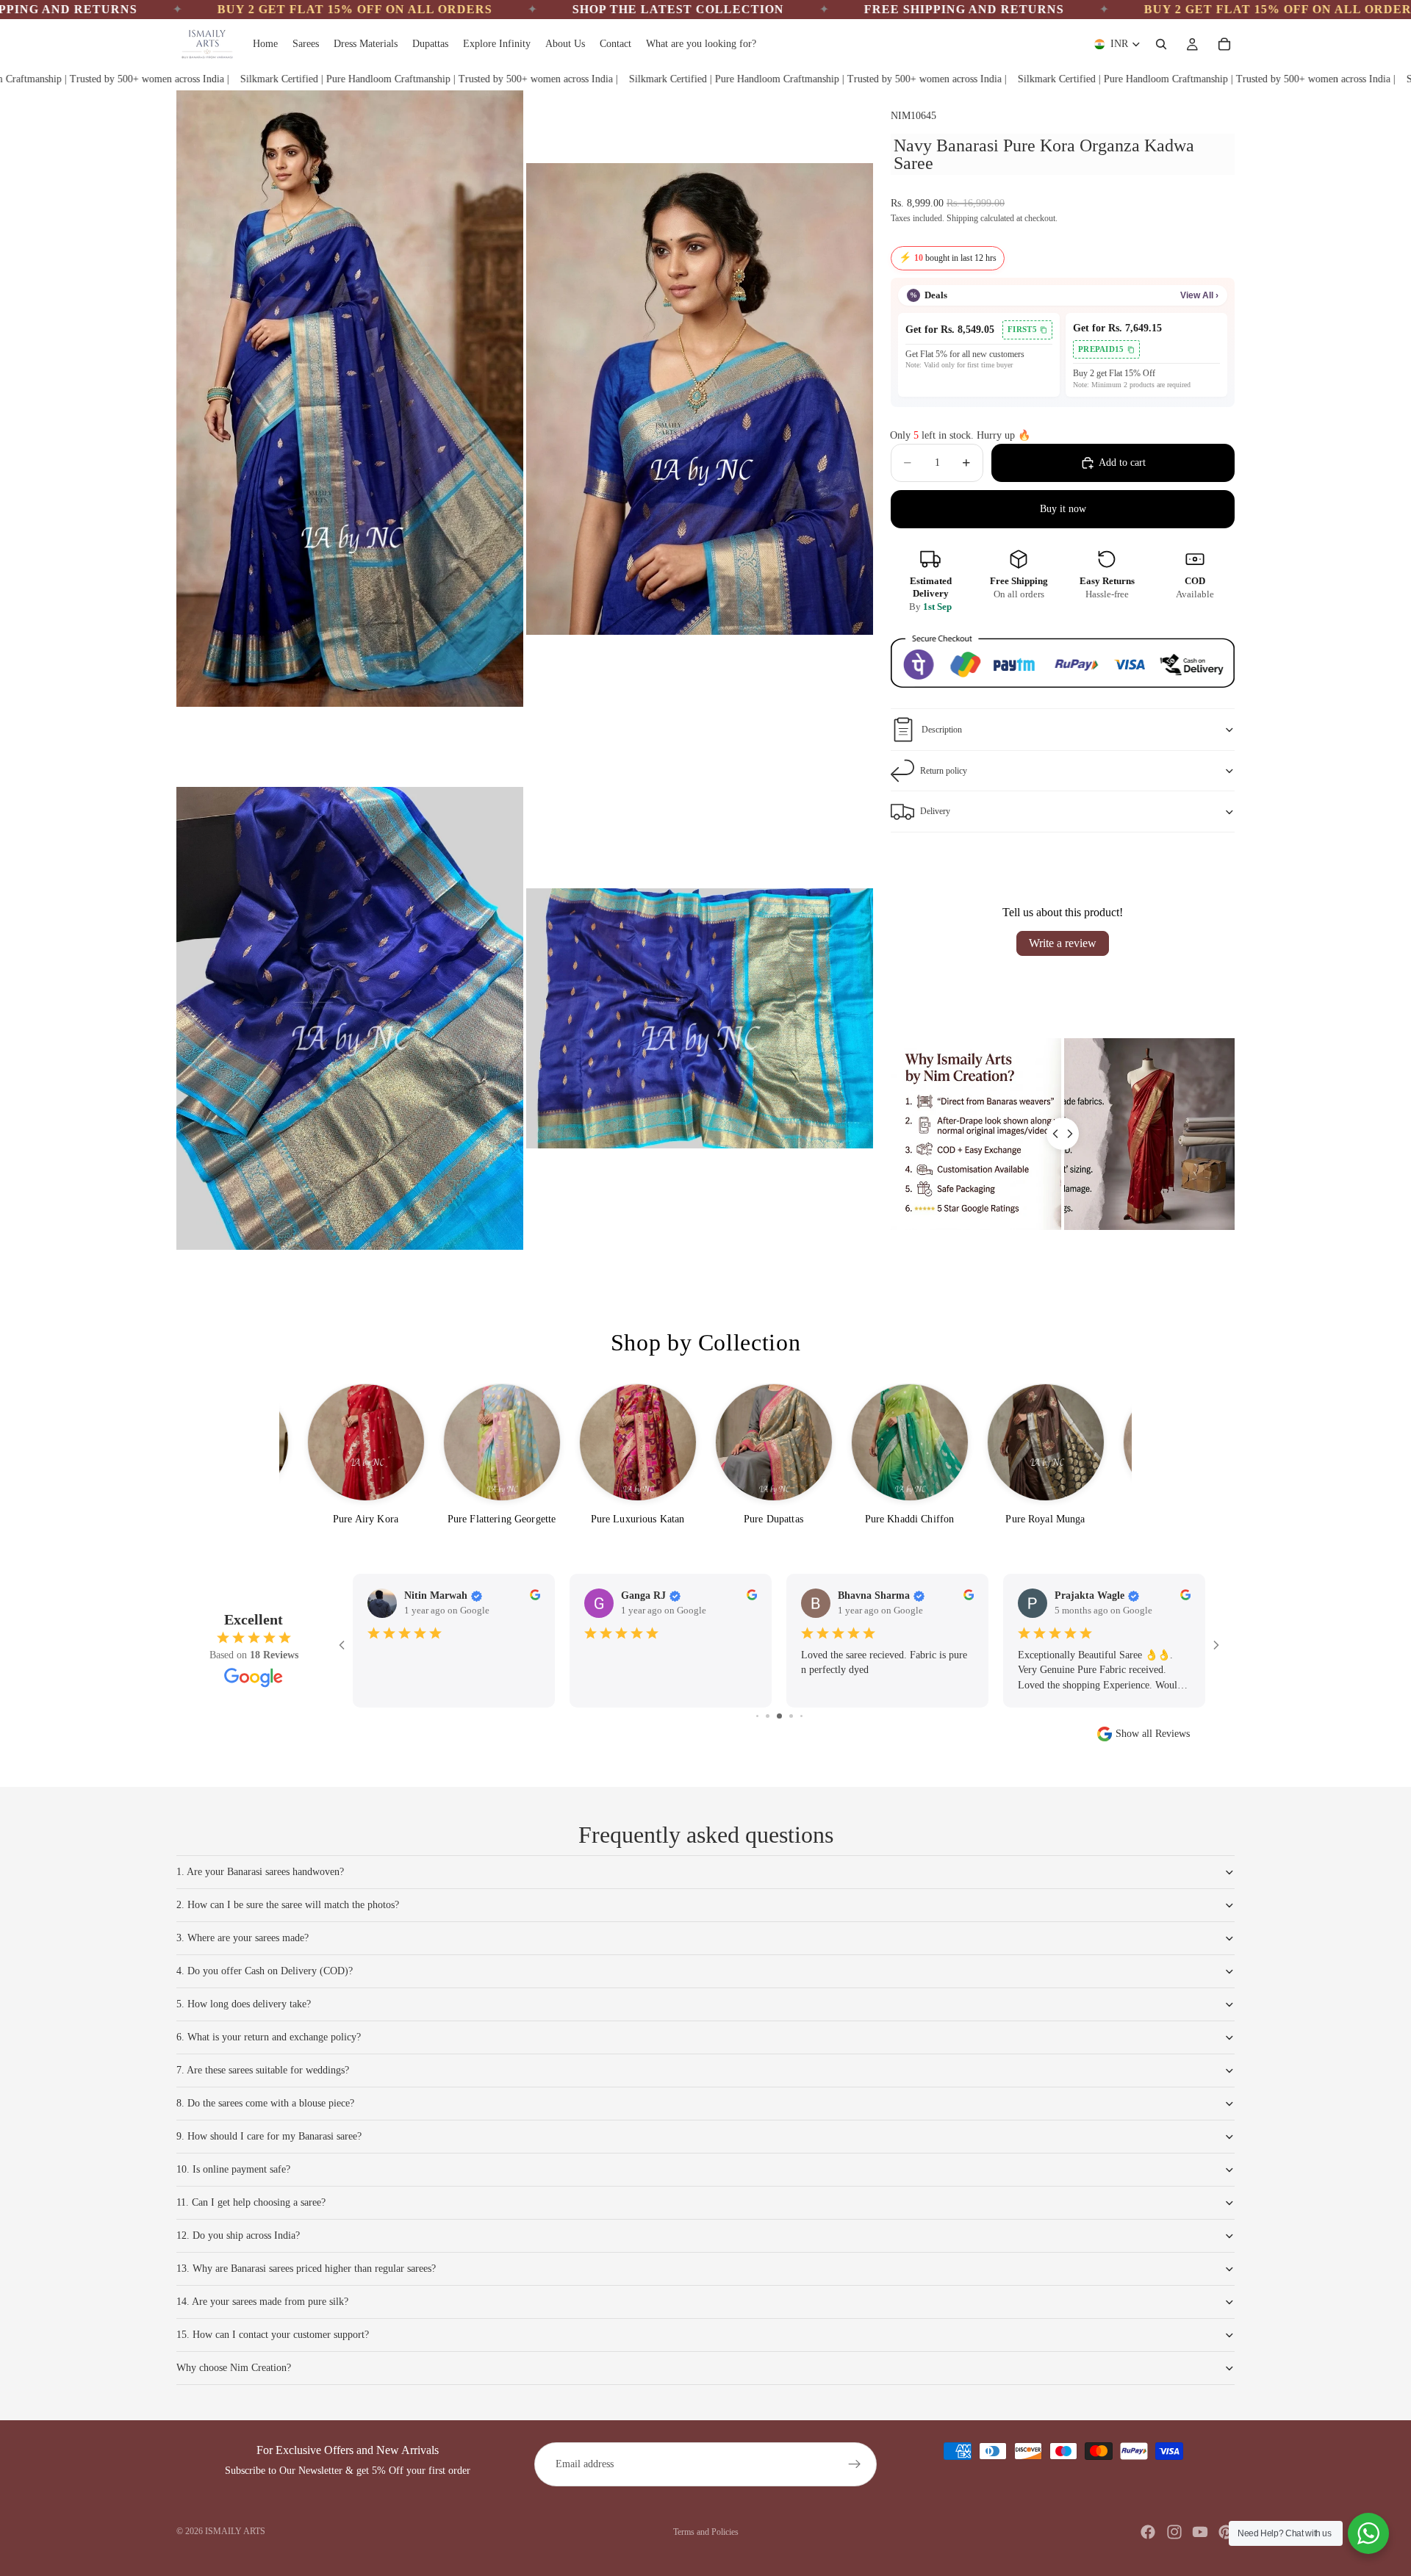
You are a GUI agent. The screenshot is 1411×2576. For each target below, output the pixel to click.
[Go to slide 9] (779, 1716)
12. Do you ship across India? (238, 2235)
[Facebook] (1148, 2532)
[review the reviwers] (969, 1595)
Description (942, 730)
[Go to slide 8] (768, 1716)
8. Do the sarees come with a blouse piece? (265, 2103)
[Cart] (1224, 44)
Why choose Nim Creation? (234, 2368)
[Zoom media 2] (700, 399)
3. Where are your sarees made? (243, 1938)
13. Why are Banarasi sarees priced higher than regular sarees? (306, 2269)
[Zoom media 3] (350, 1018)
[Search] (1161, 44)
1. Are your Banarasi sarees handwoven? (260, 1872)
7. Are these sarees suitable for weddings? (263, 2070)
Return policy (944, 771)
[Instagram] (1174, 2532)
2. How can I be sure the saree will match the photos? (288, 1905)
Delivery (935, 811)
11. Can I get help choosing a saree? (251, 2202)
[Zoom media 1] (350, 399)
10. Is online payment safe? (233, 2169)
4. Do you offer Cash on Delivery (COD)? (265, 1971)
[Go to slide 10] (791, 1716)
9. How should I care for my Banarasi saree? (269, 2136)
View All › (1199, 295)
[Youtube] (1200, 2532)
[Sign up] (855, 2464)
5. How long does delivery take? (244, 2004)
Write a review (1063, 943)
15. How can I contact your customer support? (273, 2335)
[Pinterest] (1226, 2532)
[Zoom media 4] (700, 1018)
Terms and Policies (706, 2532)
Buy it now (1063, 509)
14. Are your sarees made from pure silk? (262, 2302)
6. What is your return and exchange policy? (269, 2037)
